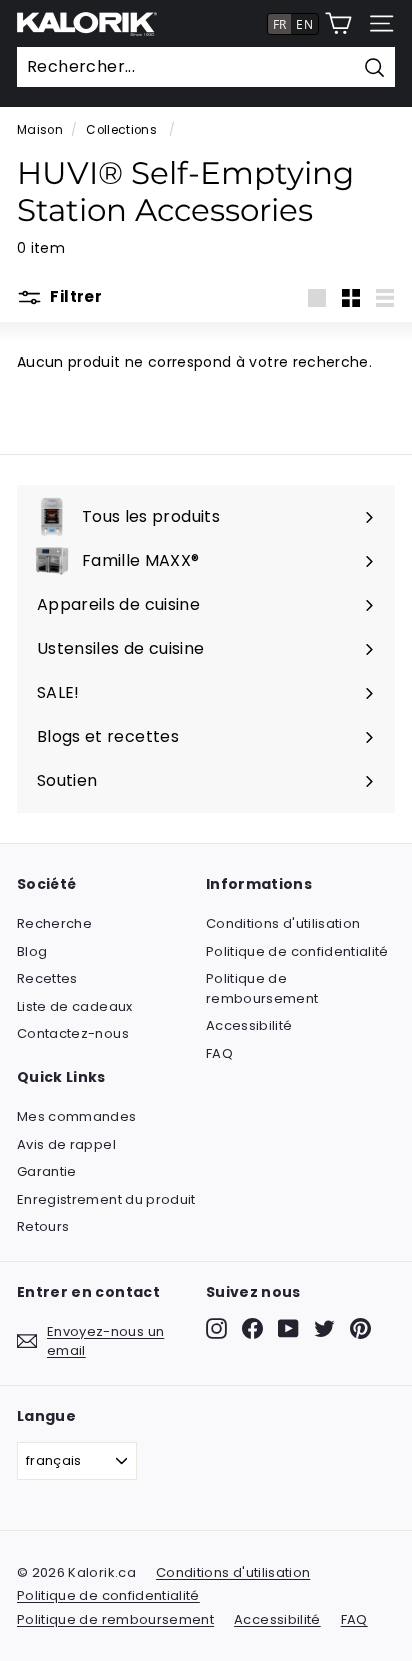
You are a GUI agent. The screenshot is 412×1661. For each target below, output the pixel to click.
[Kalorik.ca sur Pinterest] (360, 1328)
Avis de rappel (66, 1144)
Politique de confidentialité (297, 951)
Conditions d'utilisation (283, 923)
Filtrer (74, 296)
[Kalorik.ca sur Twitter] (324, 1328)
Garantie (47, 1171)
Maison (40, 130)
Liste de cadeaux (75, 1006)
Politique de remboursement (262, 988)
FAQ (219, 1053)
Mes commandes (77, 1116)
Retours (43, 1226)
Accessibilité (249, 1025)
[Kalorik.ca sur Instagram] (216, 1328)
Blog (32, 951)
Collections (123, 130)
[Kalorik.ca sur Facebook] (252, 1328)
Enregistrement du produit (106, 1199)
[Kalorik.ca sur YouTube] (288, 1328)
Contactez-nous (73, 1033)
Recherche (54, 923)
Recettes (47, 978)
